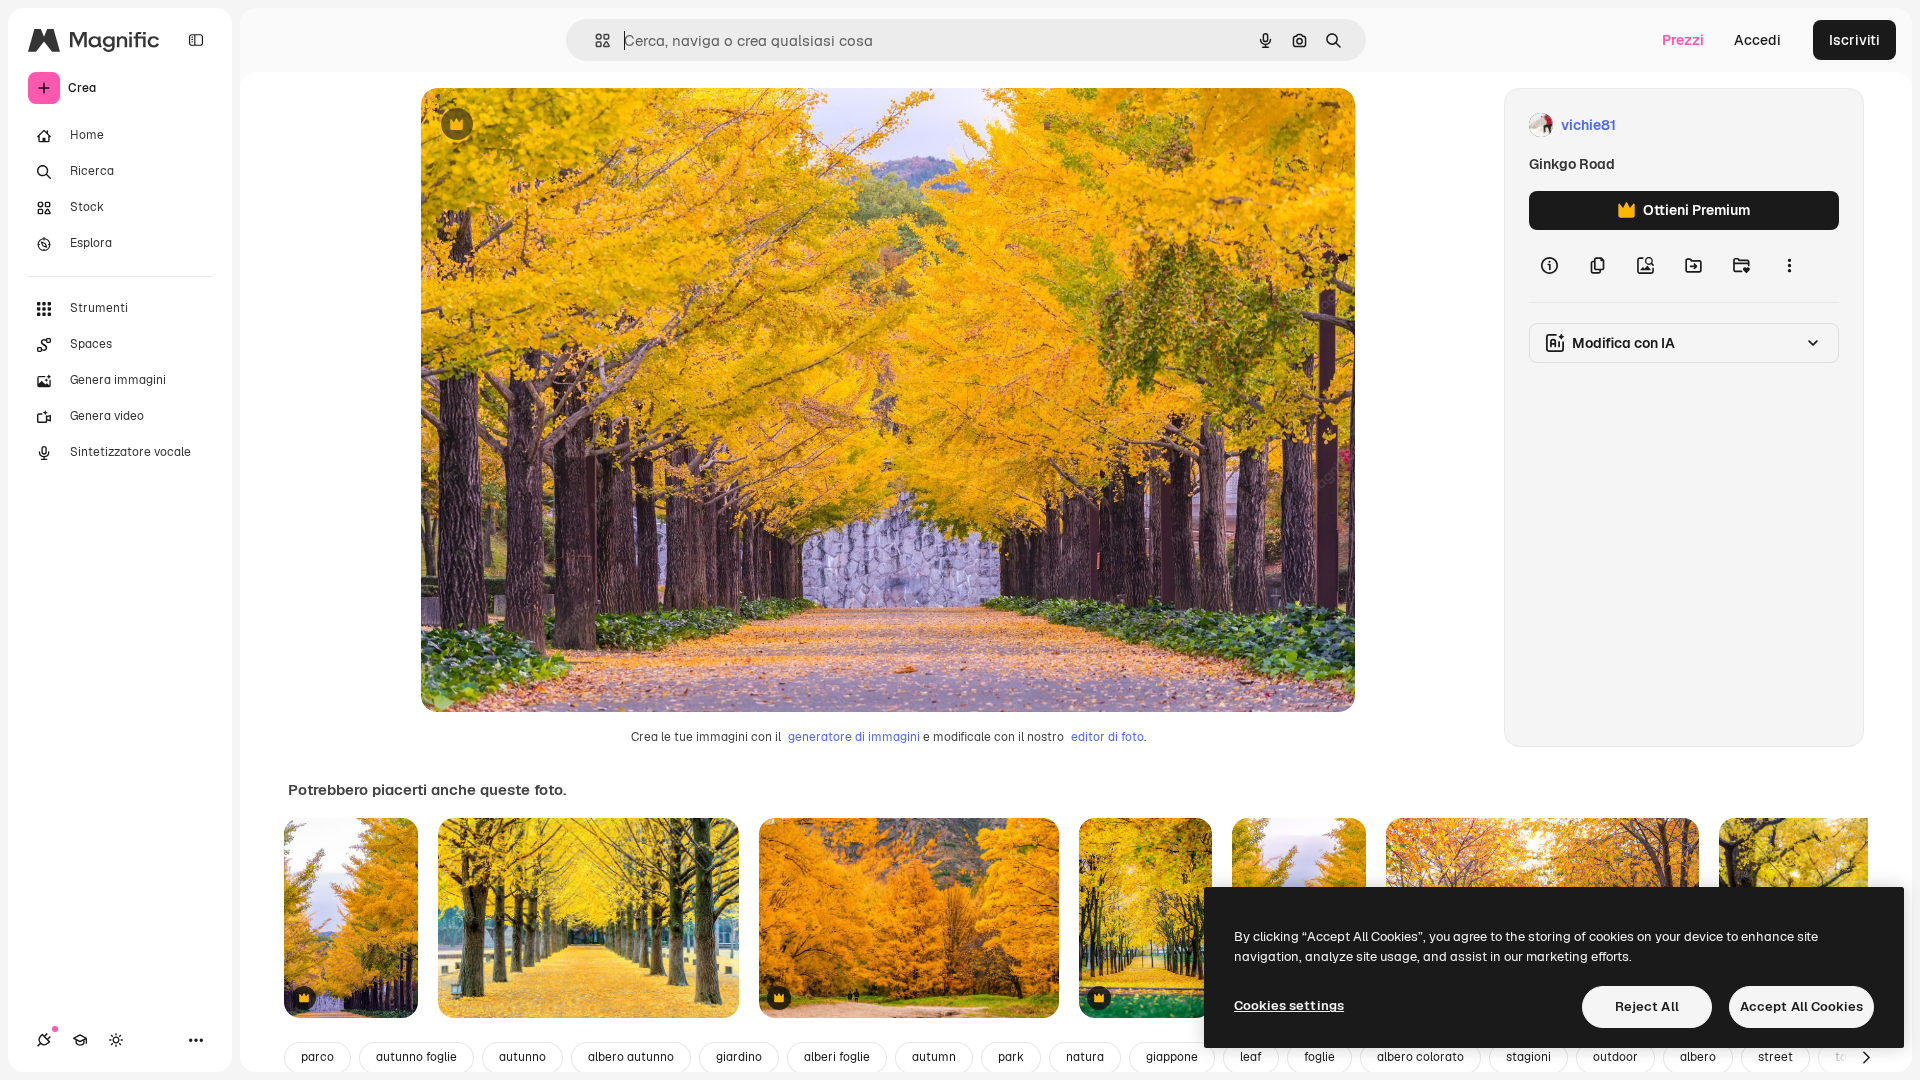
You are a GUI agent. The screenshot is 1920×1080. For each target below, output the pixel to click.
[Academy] (80, 1040)
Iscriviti (1854, 40)
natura (1085, 1057)
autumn (934, 1057)
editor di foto (1107, 737)
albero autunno (631, 1057)
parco (317, 1057)
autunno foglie (416, 1057)
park (1011, 1057)
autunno (522, 1057)
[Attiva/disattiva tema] (116, 1040)
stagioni (1528, 1057)
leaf (1251, 1057)
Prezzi (1683, 40)
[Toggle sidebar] (196, 40)
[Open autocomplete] (594, 40)
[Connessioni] (44, 1040)
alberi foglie (837, 1057)
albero (1698, 1057)
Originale (553, 125)
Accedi (1757, 40)
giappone (1172, 1057)
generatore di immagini (854, 737)
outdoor (1615, 1057)
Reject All (1647, 1006)
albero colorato (1420, 1057)
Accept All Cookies (1801, 1006)
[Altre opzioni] (1789, 266)
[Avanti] (1866, 1058)
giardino (739, 1057)
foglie (1319, 1057)
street (1775, 1057)
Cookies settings (1289, 1005)
